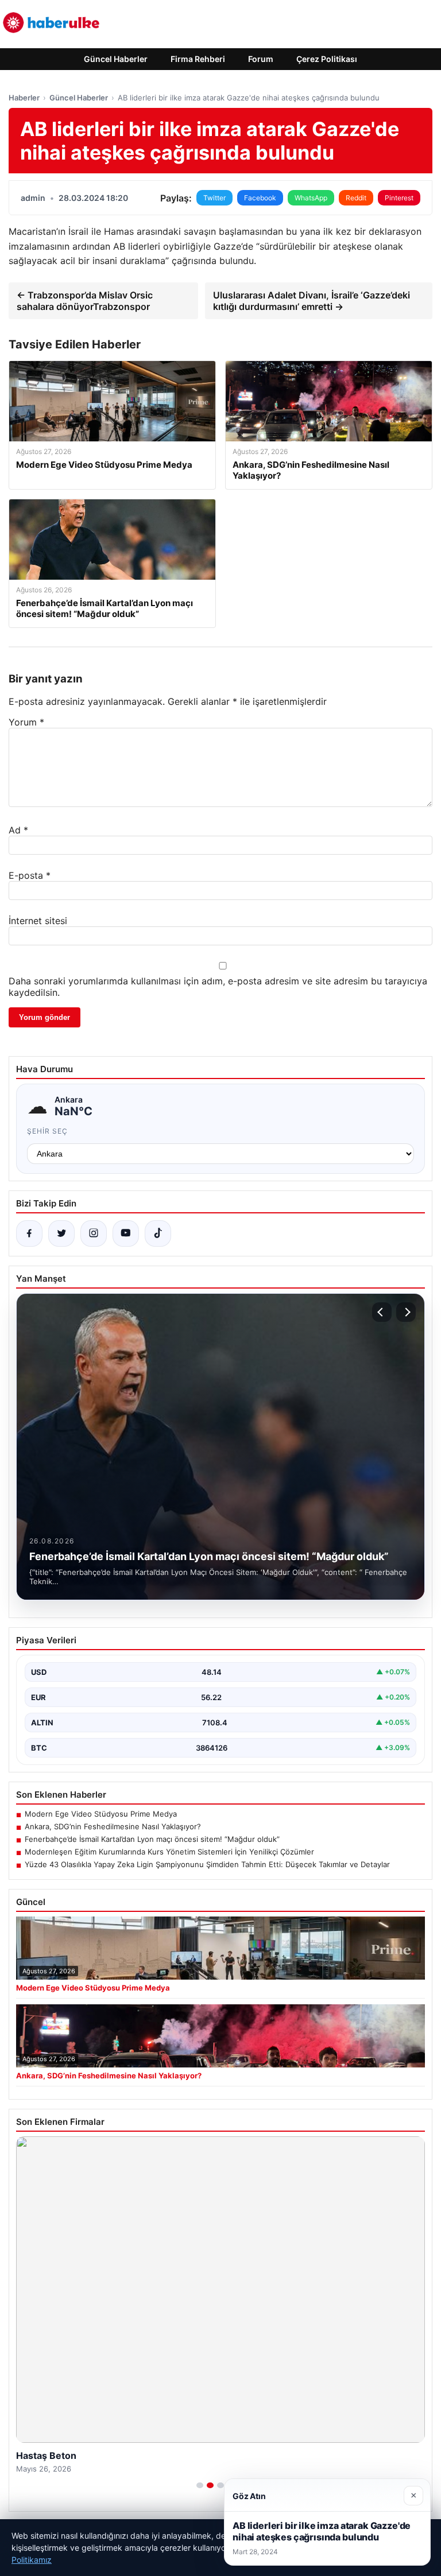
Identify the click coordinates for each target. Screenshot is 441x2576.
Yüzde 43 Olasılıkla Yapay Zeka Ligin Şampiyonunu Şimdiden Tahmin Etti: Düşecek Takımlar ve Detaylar (207, 1864)
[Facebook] (29, 1233)
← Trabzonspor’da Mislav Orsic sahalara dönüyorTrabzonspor (85, 301)
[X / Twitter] (61, 1233)
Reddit (356, 198)
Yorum (26, 722)
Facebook (260, 198)
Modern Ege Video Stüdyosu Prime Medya (101, 1814)
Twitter (214, 198)
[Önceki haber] (382, 1312)
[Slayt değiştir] (200, 2485)
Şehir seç (47, 1131)
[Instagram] (94, 1233)
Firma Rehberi (198, 59)
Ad (18, 830)
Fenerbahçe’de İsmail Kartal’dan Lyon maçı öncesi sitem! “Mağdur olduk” (152, 1839)
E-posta (30, 875)
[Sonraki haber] (406, 1312)
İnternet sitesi (38, 921)
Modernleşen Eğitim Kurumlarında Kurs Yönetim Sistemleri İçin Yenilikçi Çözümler (169, 1852)
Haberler (24, 98)
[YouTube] (126, 1233)
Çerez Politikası (327, 59)
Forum (261, 59)
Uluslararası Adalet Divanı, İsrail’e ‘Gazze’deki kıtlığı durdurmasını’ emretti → (312, 301)
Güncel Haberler (116, 59)
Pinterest (399, 198)
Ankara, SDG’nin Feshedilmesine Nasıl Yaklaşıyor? (113, 1826)
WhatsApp (311, 198)
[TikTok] (158, 1233)
